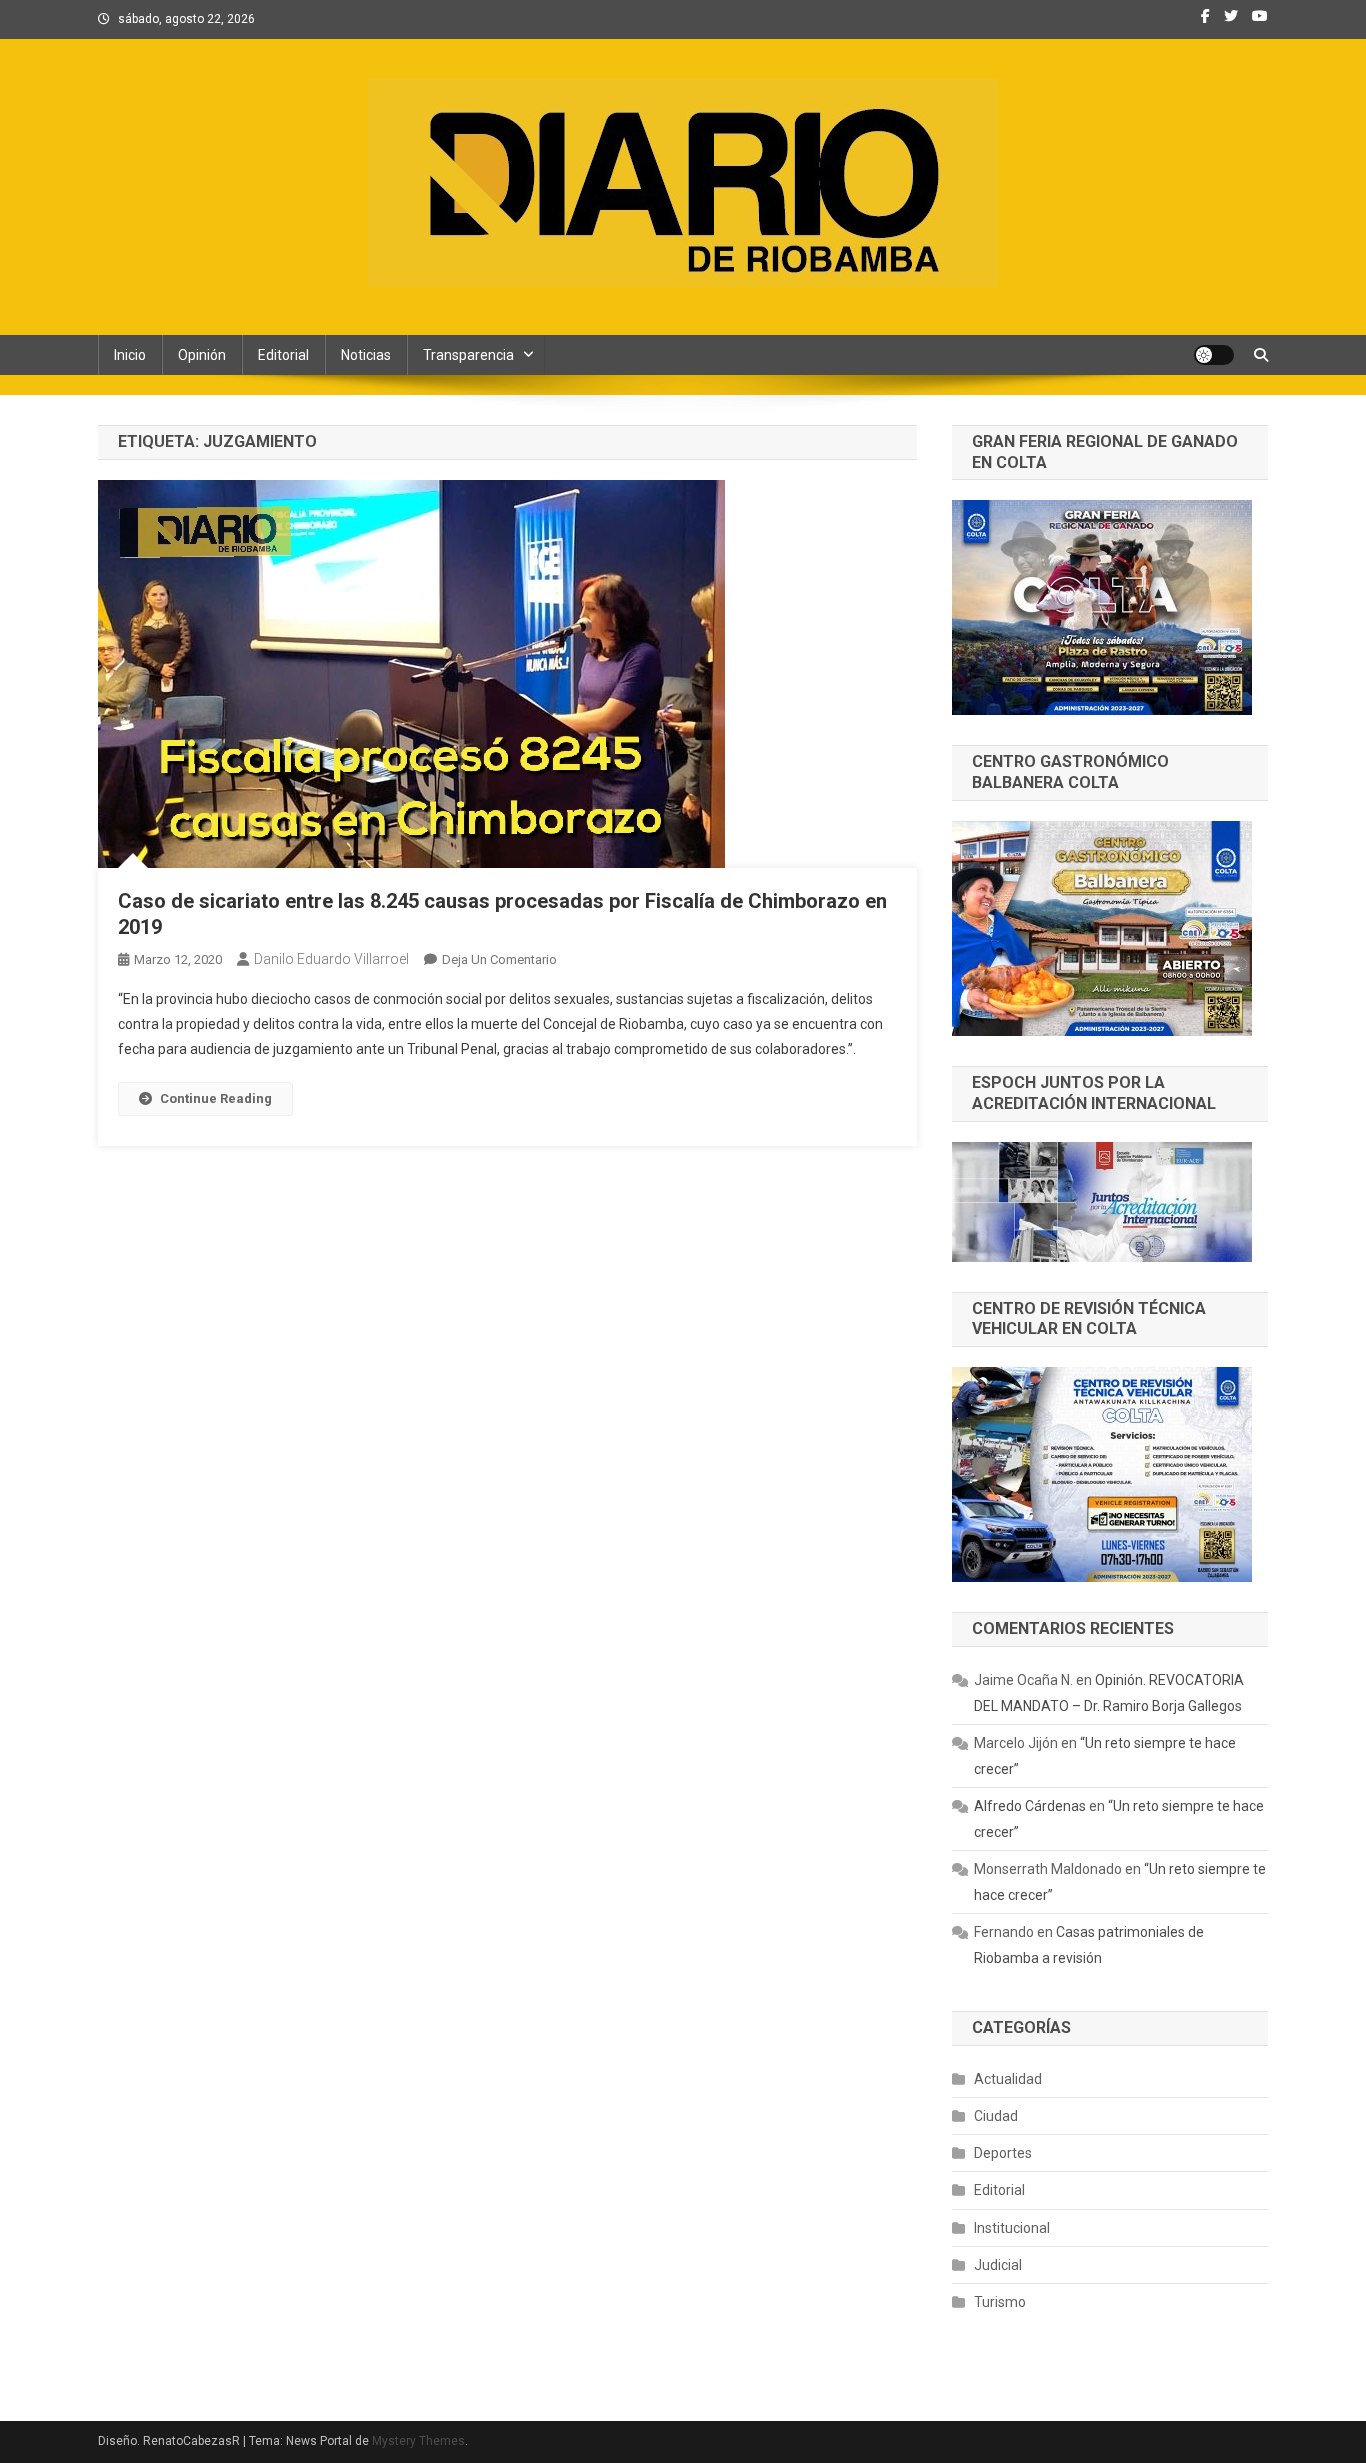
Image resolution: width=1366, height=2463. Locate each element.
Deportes (1003, 2153)
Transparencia (468, 355)
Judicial (998, 2265)
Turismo (1000, 2302)
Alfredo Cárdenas (1030, 1806)
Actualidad (1008, 2079)
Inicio (130, 355)
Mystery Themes (418, 2441)
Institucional (1012, 2228)
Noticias (366, 355)
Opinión (202, 355)
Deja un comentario (499, 959)
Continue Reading (216, 1098)
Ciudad (996, 2116)
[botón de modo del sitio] (1214, 355)
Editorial (283, 355)
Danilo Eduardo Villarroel (331, 959)
